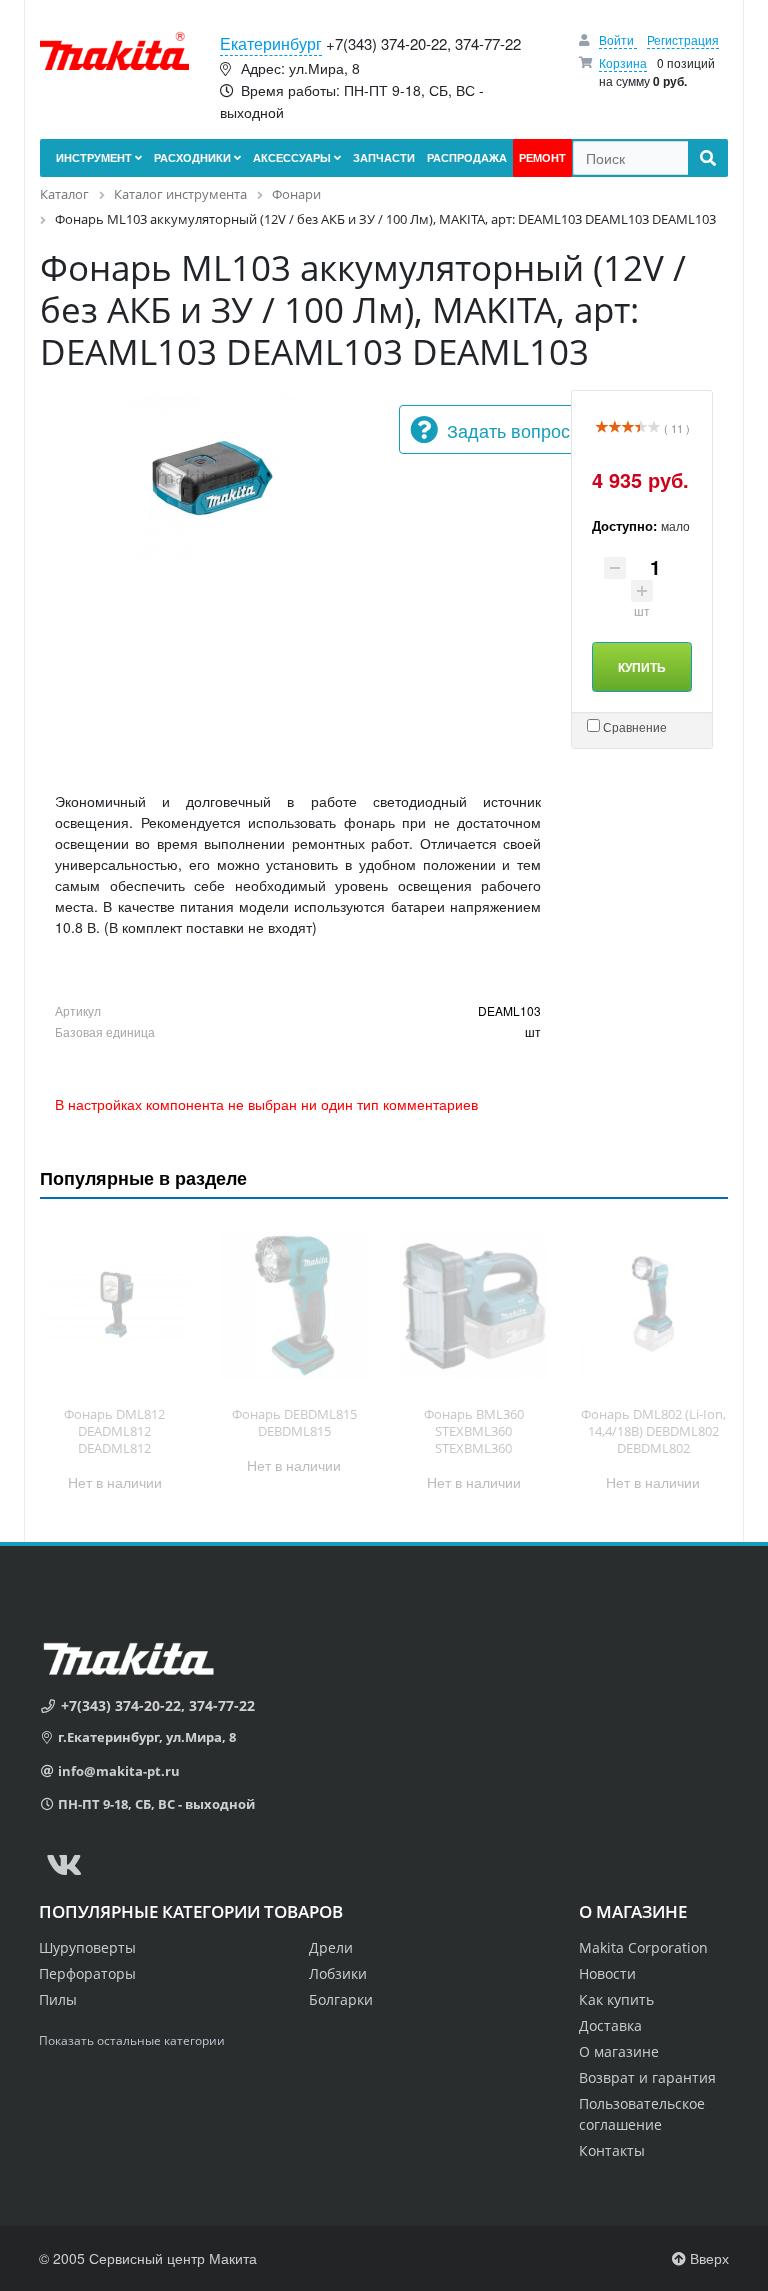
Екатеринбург (271, 43)
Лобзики (338, 1973)
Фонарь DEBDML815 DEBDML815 (294, 1422)
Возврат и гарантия (647, 2077)
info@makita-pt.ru (119, 1771)
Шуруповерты (87, 1947)
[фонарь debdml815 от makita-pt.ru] (295, 1305)
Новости (607, 1973)
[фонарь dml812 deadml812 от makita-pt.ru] (115, 1305)
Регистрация (683, 39)
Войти (618, 39)
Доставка (610, 2025)
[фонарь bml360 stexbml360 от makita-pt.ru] (474, 1305)
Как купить (616, 1999)
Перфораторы (87, 1973)
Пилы (58, 1999)
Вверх (707, 2258)
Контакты (612, 2150)
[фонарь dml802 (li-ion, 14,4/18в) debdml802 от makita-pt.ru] (654, 1305)
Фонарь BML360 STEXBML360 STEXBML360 (474, 1431)
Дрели (331, 1947)
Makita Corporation (643, 1947)
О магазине (619, 2051)
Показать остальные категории (132, 2040)
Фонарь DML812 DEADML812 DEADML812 (114, 1431)
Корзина (623, 62)
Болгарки (341, 1999)
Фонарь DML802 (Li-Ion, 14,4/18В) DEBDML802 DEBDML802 (653, 1431)
